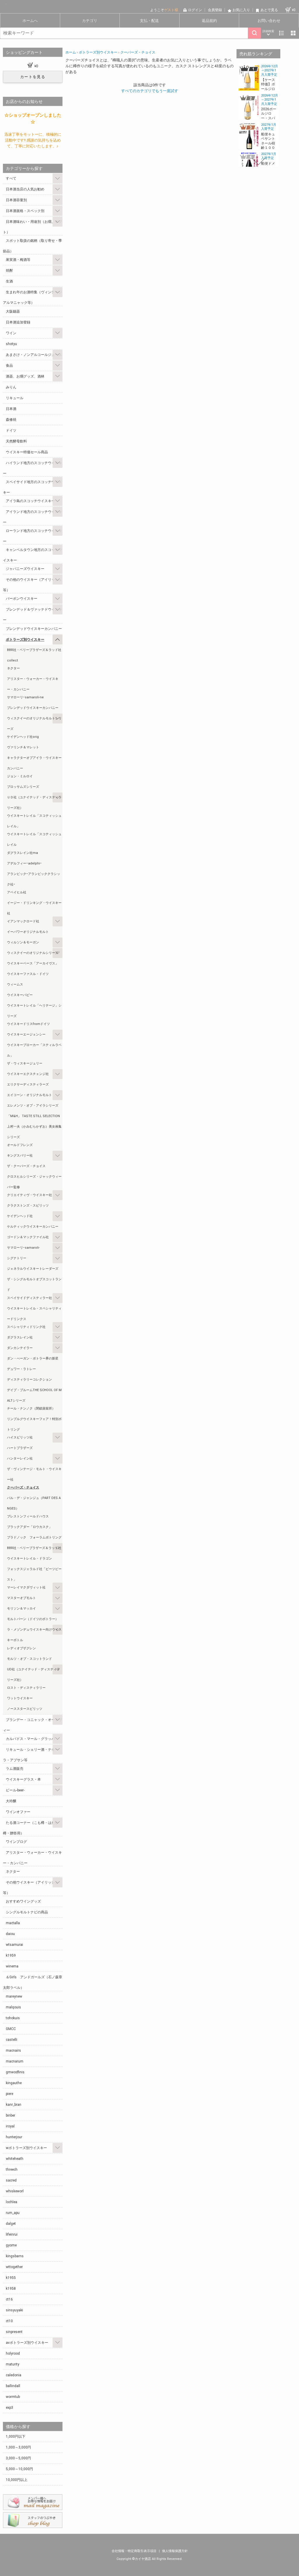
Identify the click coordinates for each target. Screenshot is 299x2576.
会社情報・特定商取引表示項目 (134, 2551)
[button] (258, 68)
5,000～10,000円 (19, 2469)
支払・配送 (149, 21)
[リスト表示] (281, 33)
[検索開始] (254, 33)
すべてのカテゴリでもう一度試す (150, 91)
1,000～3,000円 (18, 2447)
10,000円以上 (17, 2480)
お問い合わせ (269, 21)
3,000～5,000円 (18, 2458)
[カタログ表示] (293, 33)
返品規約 (209, 21)
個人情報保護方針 (175, 2551)
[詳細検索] (268, 33)
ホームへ (30, 21)
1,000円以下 (16, 2437)
